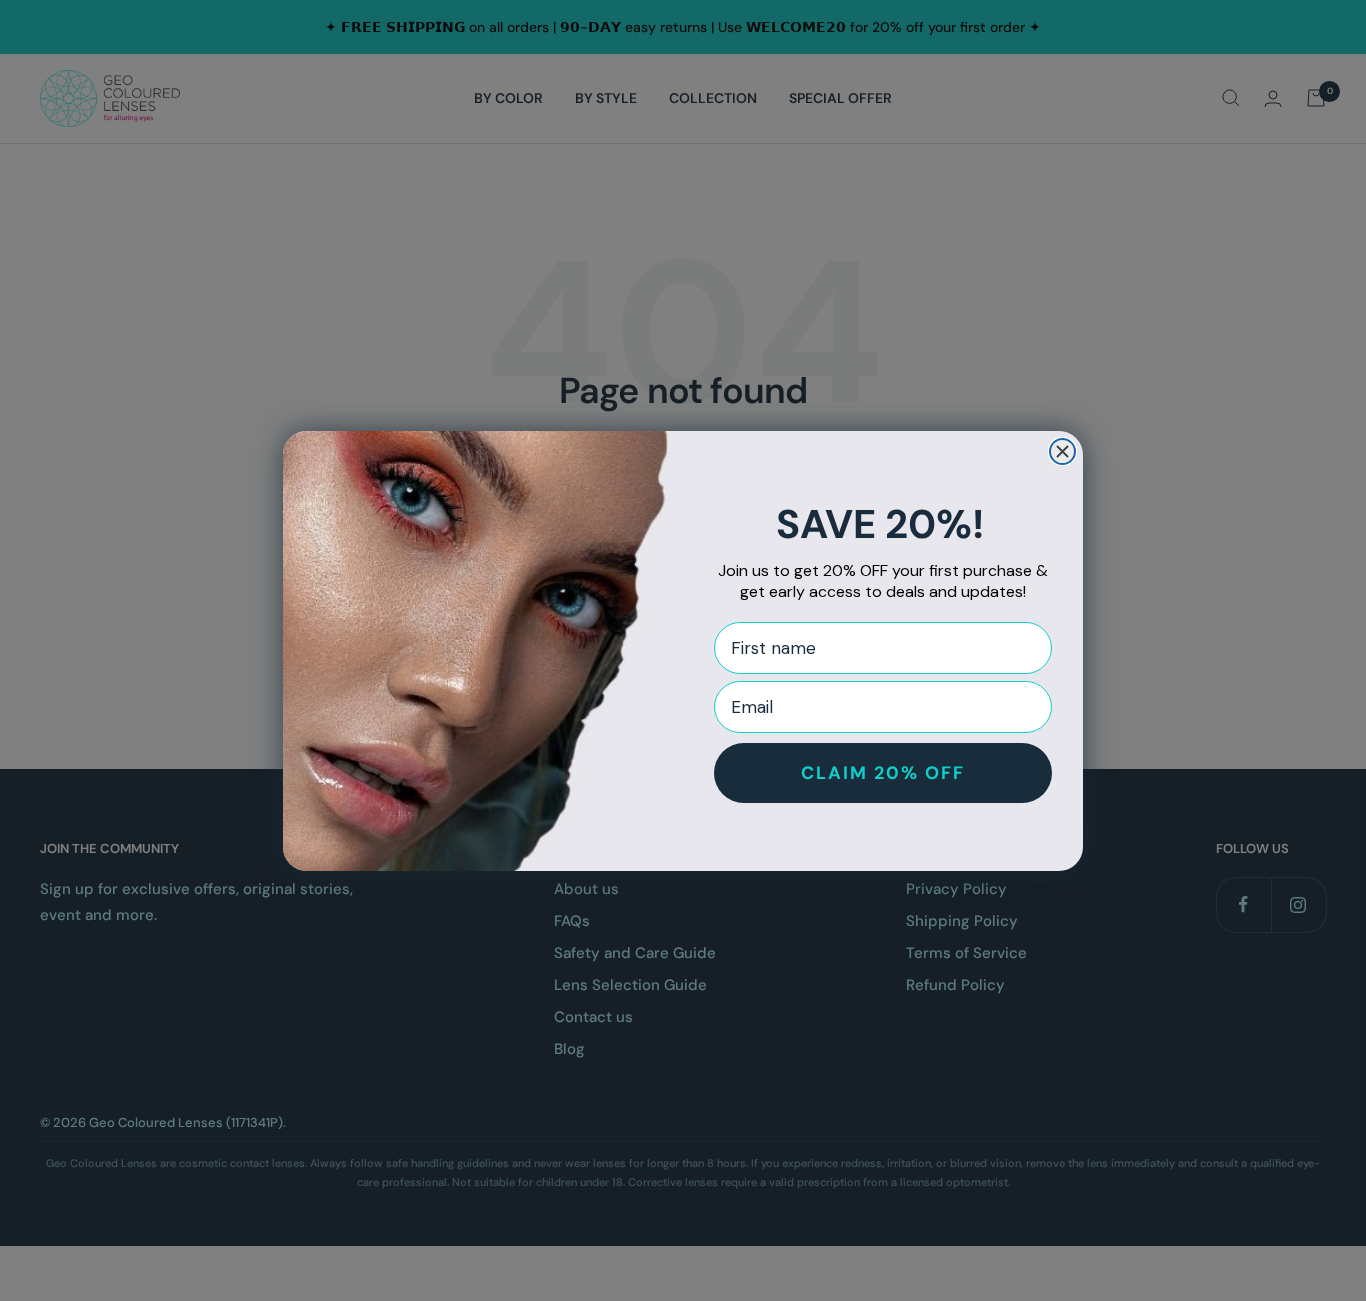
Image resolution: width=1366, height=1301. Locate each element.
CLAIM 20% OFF (883, 773)
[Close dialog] (1062, 451)
